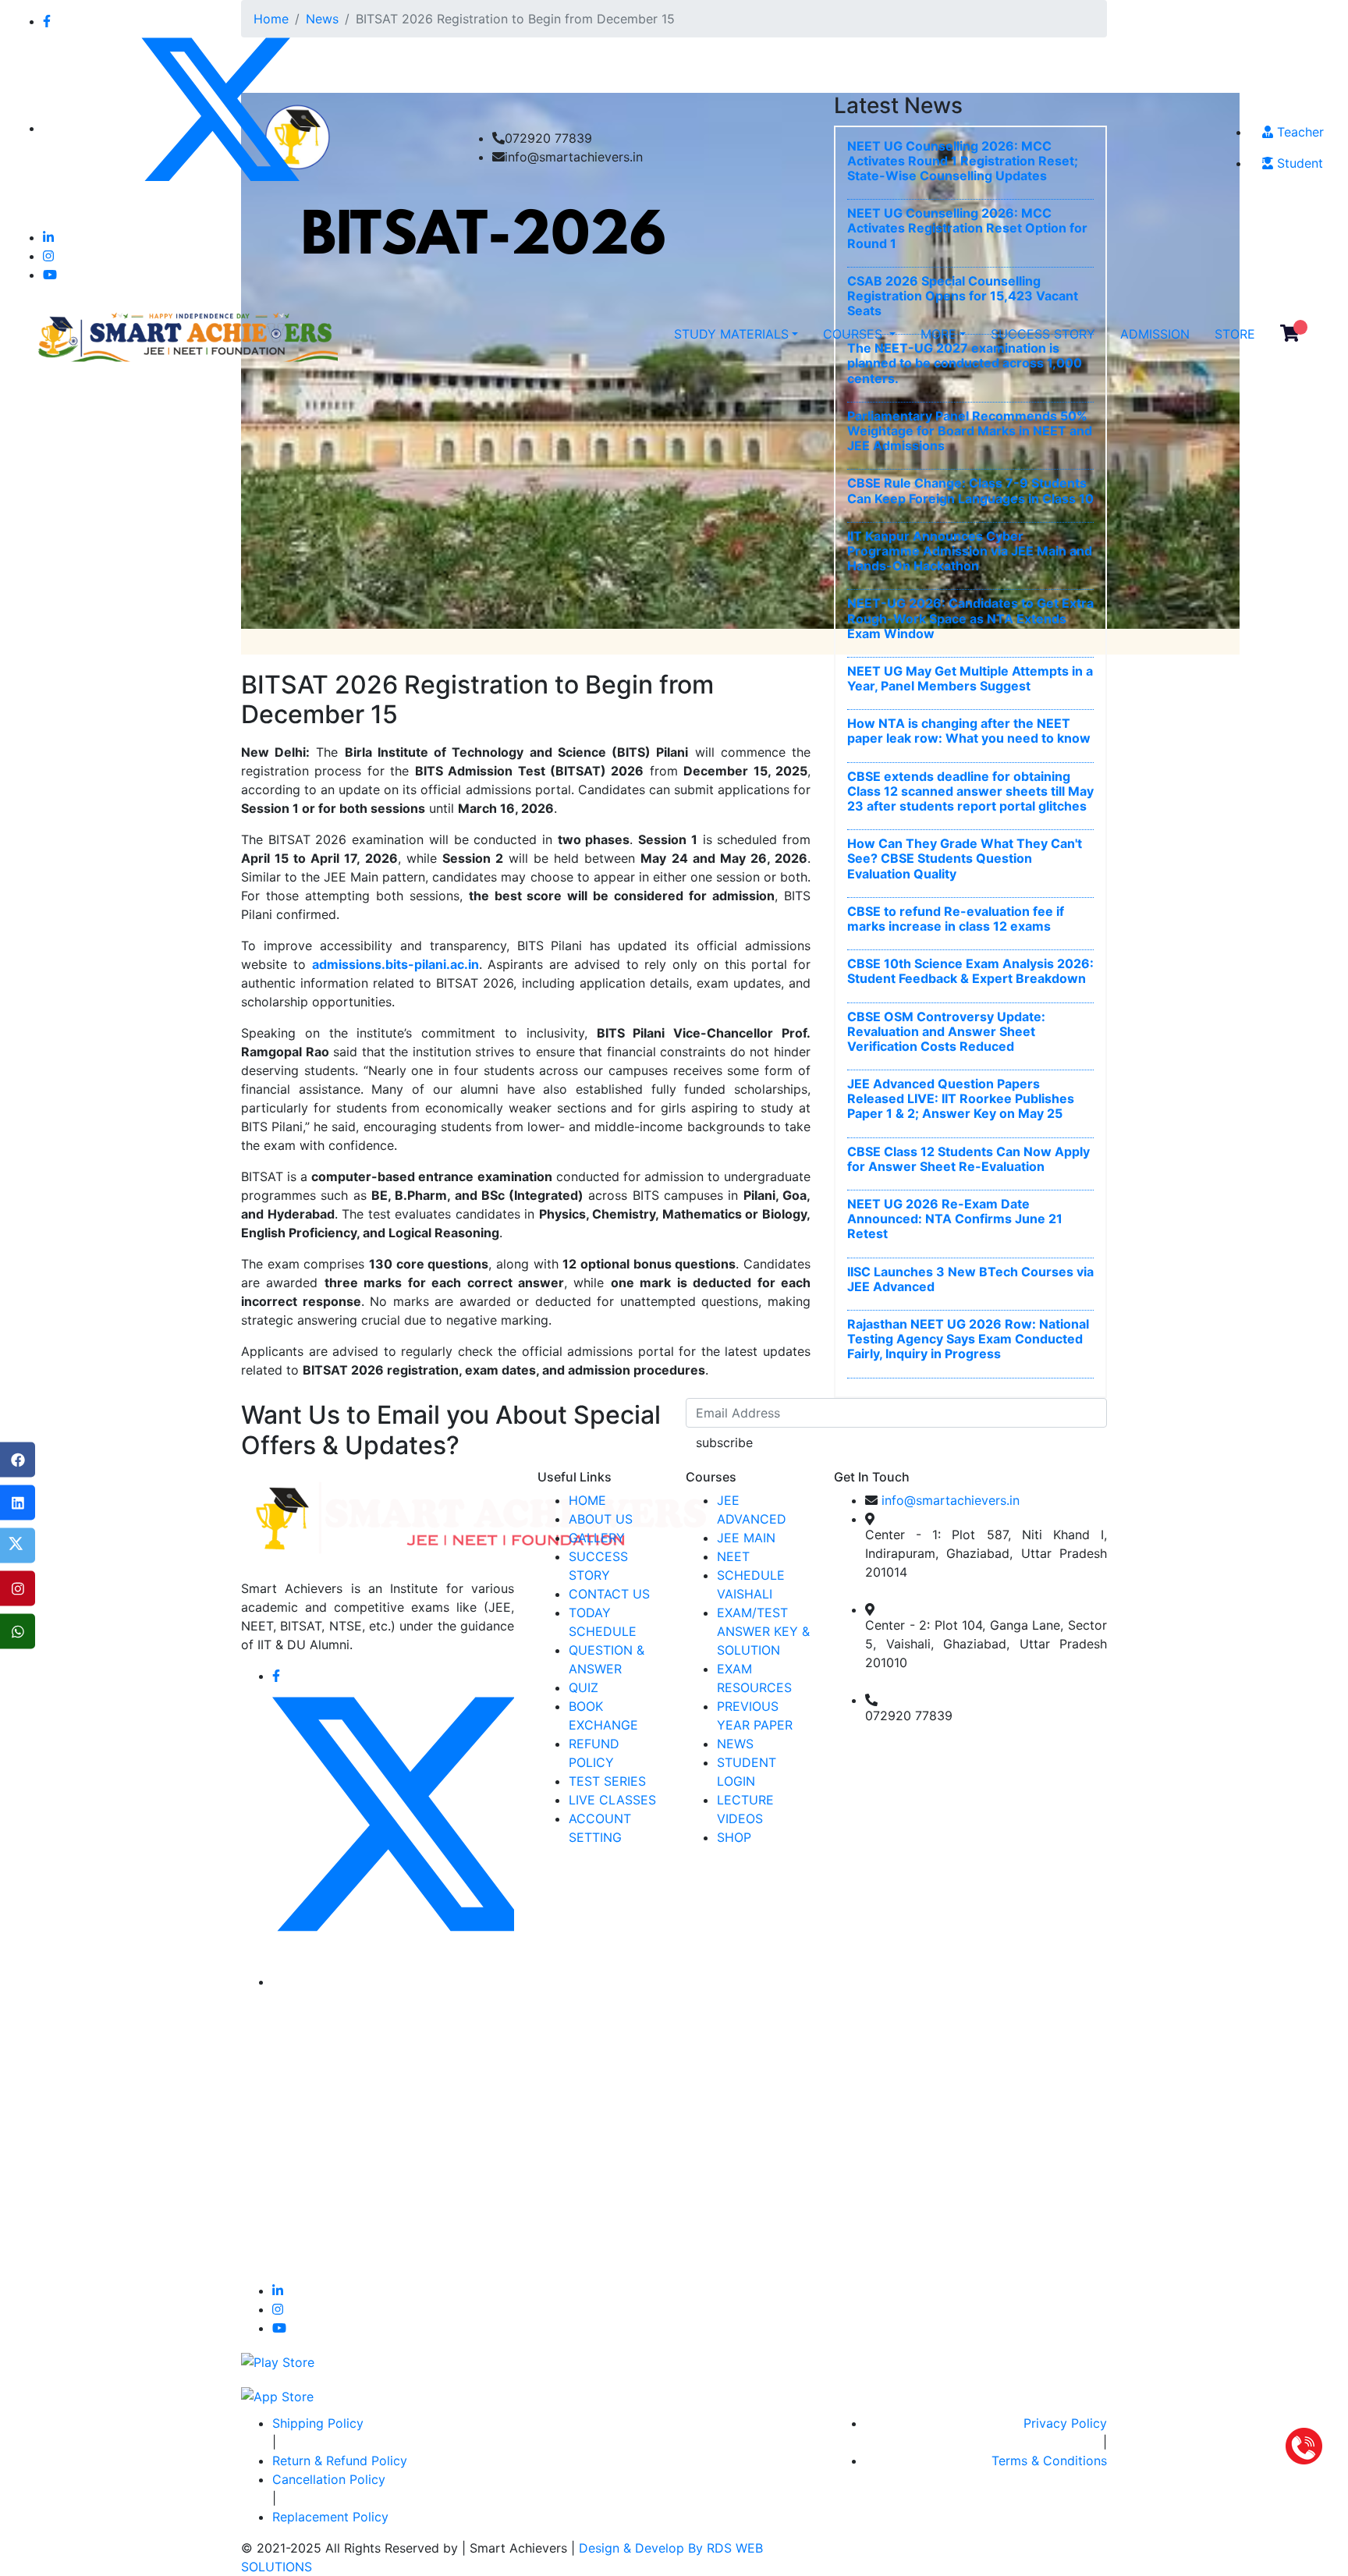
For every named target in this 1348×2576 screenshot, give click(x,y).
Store (1235, 334)
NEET (733, 1556)
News (735, 1744)
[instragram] (18, 1589)
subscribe (724, 1442)
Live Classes (612, 1800)
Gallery (597, 1538)
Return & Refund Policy (340, 2461)
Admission (1155, 334)
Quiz (584, 1687)
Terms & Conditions (1049, 2461)
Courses (855, 334)
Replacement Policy (330, 2517)
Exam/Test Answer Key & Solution (763, 1631)
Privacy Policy (1065, 2423)
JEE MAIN (746, 1538)
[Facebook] (18, 1460)
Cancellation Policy (329, 2479)
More (938, 334)
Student (1298, 163)
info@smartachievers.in (951, 1500)
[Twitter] (18, 1546)
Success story (1043, 334)
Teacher (1298, 132)
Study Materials (731, 334)
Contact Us (609, 1594)
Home (587, 1500)
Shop (734, 1837)
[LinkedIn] (18, 1503)
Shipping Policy (318, 2423)
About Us (601, 1519)
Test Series (607, 1781)
